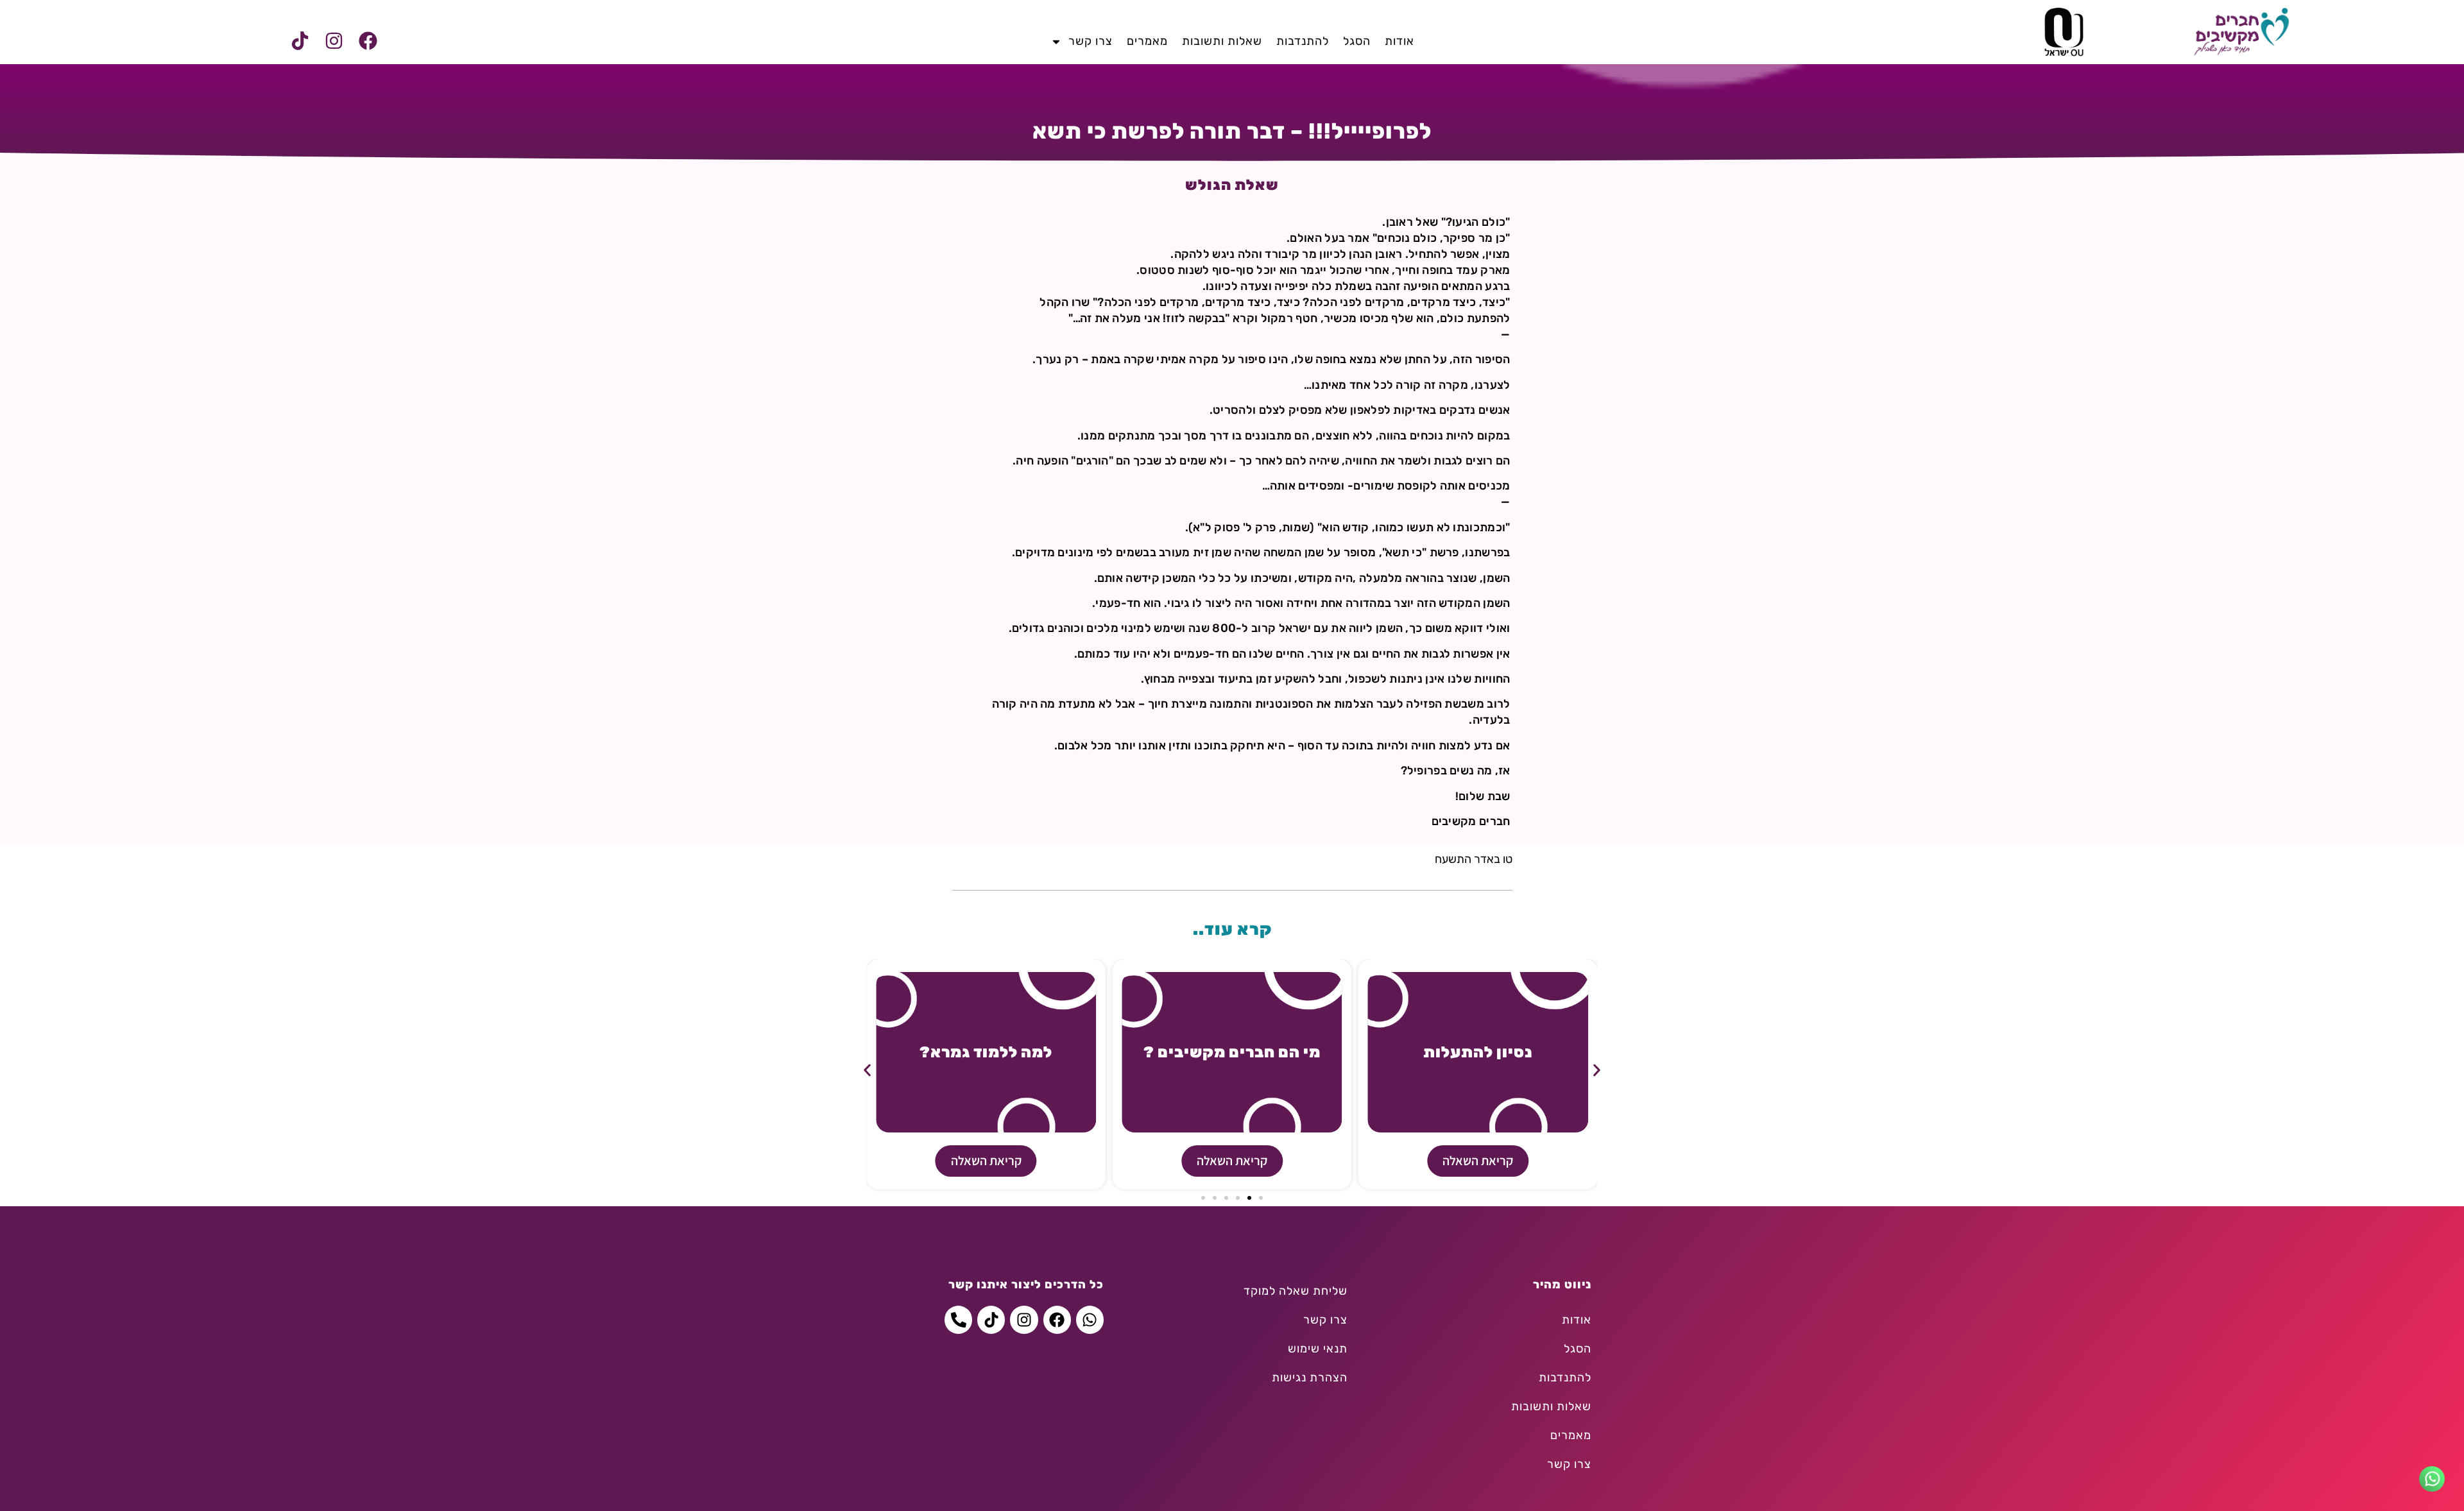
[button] (867, 1070)
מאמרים (1147, 41)
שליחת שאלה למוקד (1296, 1291)
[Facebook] (368, 41)
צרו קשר (1091, 41)
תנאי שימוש (1318, 1349)
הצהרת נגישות (1310, 1378)
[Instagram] (334, 41)
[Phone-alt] (958, 1319)
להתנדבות (1303, 41)
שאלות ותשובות (1222, 41)
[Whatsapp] (1090, 1319)
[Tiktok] (300, 41)
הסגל (1357, 41)
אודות (1399, 41)
